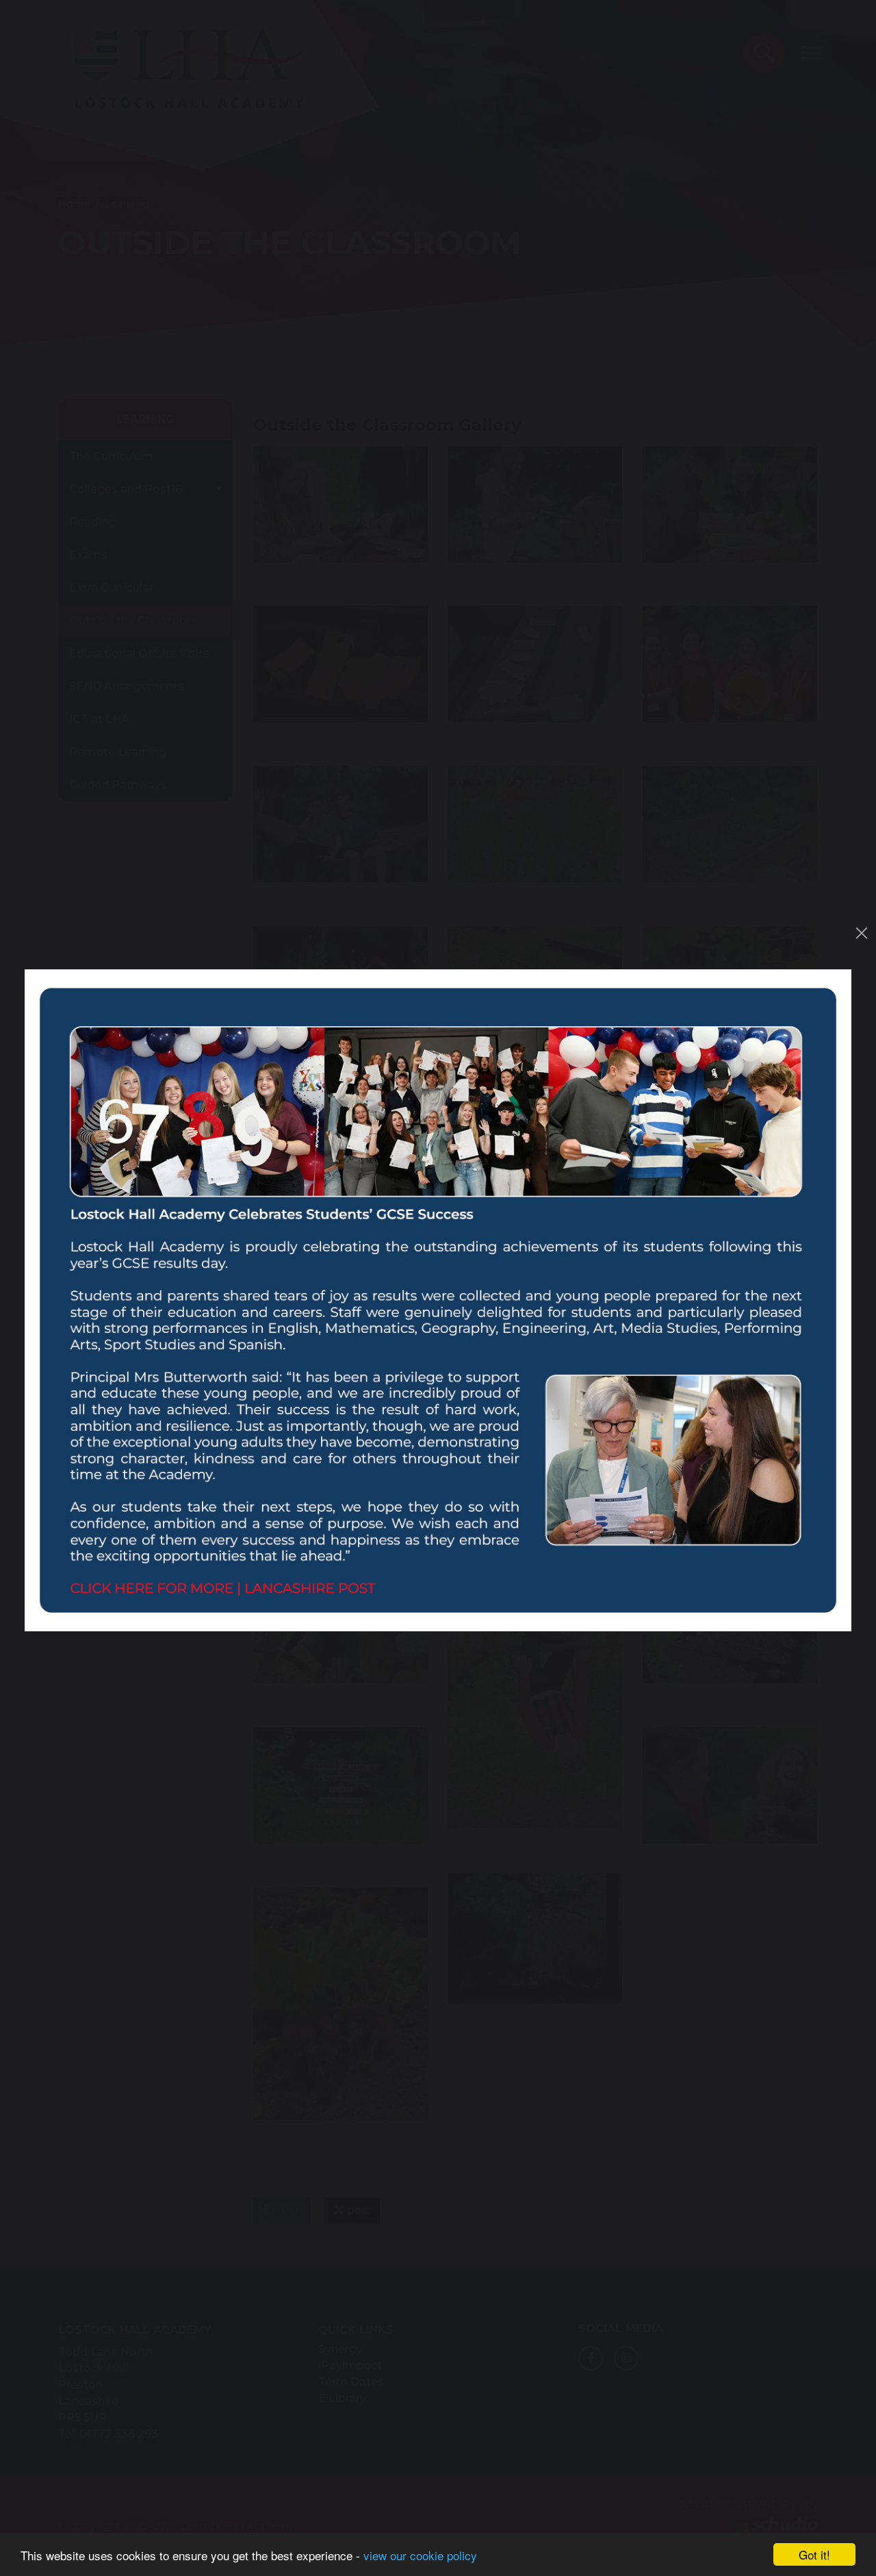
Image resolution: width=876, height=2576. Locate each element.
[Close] (862, 933)
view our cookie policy (420, 2555)
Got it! (814, 2554)
